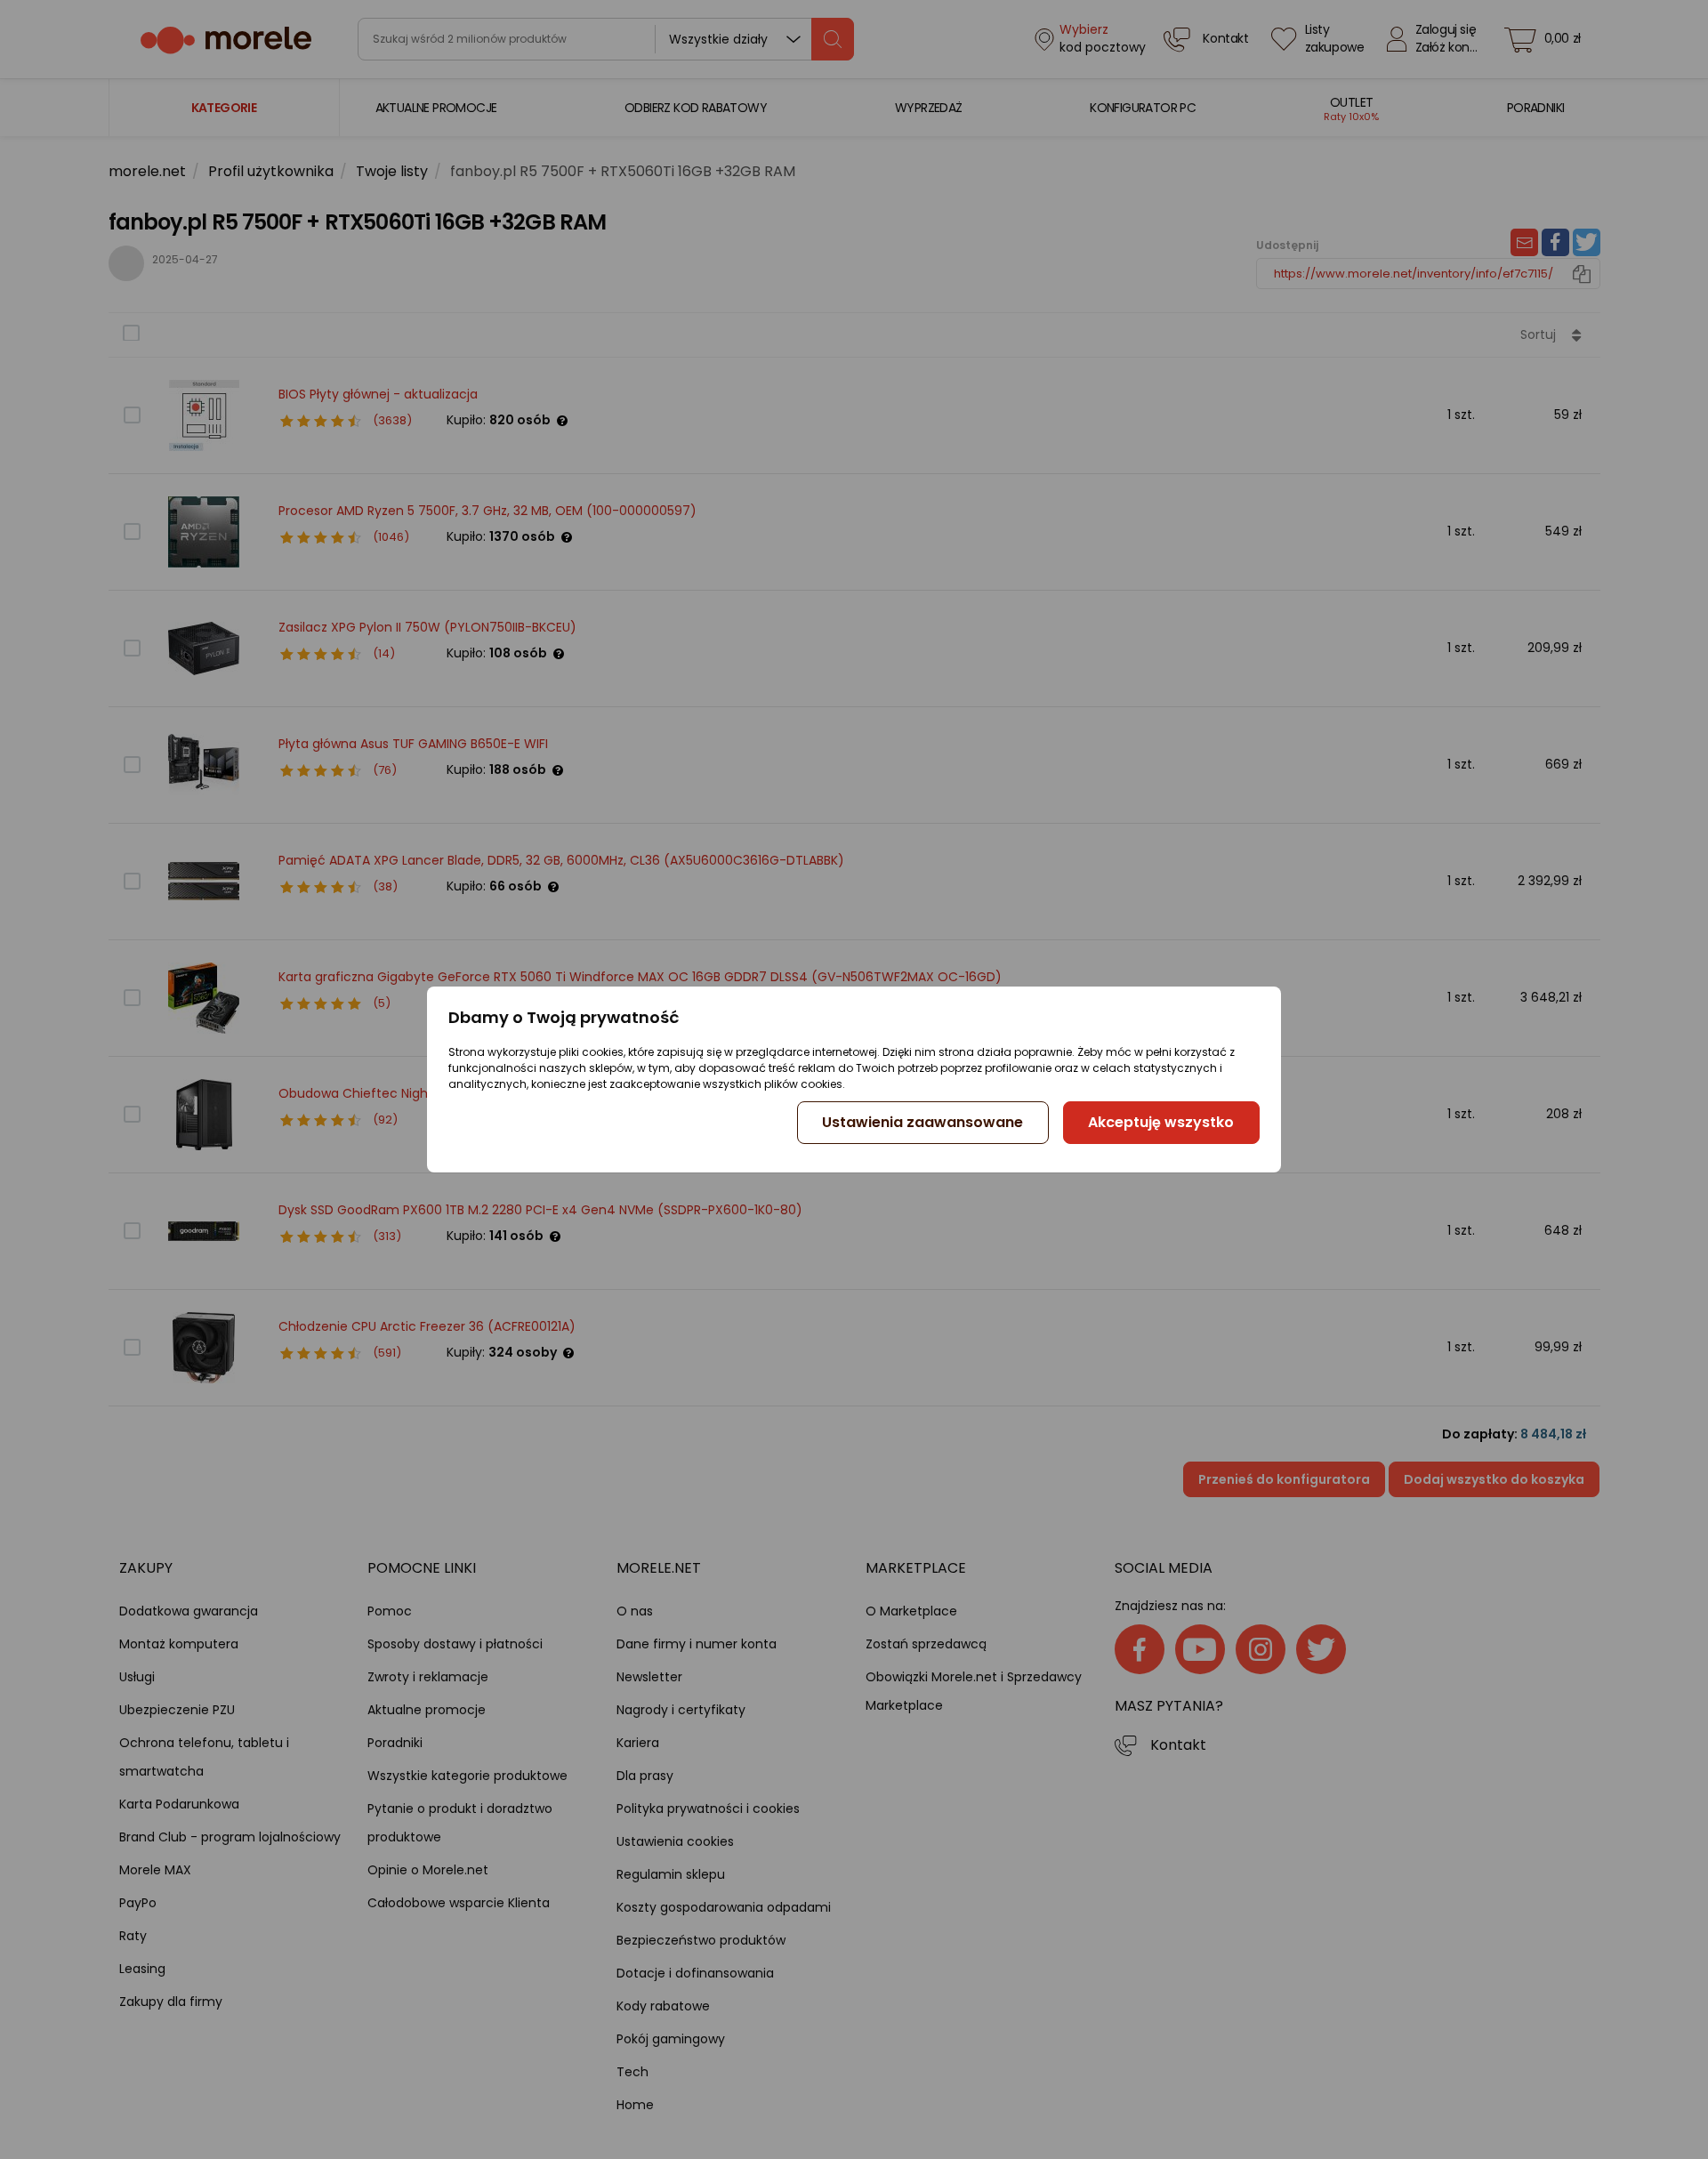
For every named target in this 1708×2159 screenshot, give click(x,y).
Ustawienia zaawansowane (922, 1122)
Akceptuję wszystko (1161, 1122)
